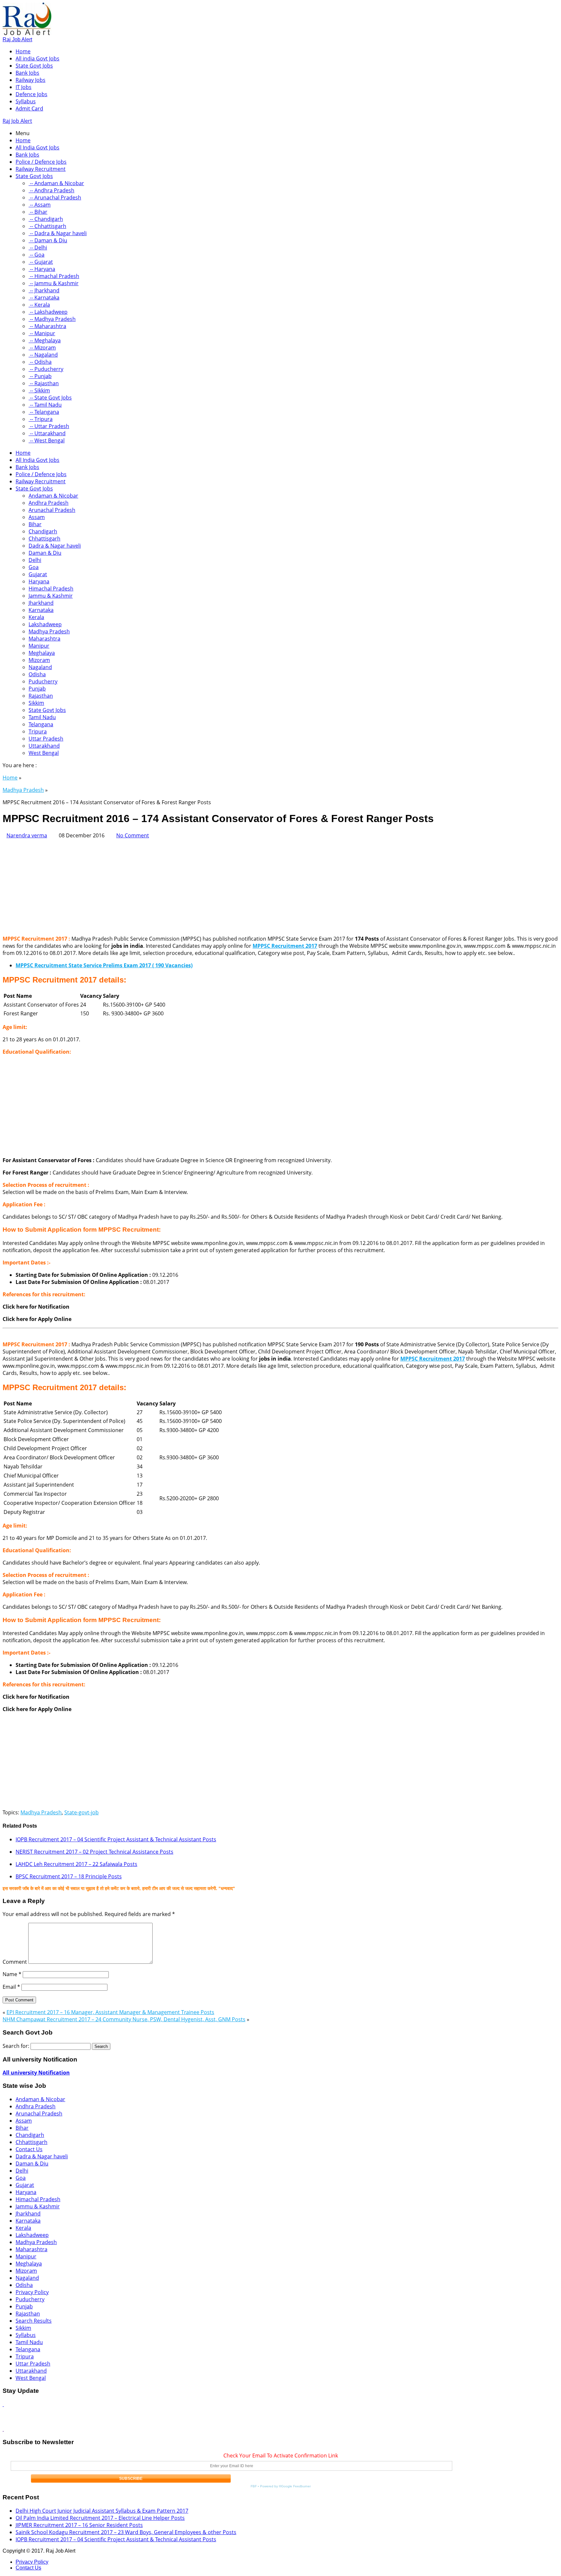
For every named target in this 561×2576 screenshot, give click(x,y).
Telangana (41, 724)
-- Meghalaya (45, 340)
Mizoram (39, 660)
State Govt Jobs (34, 66)
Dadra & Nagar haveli (55, 546)
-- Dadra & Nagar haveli (58, 233)
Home (23, 51)
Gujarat (38, 574)
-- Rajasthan (44, 383)
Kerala (36, 617)
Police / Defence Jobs (41, 162)
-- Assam (40, 205)
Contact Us (29, 2149)
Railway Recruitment (41, 169)
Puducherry (43, 681)
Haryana (39, 581)
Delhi (35, 560)
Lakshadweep (45, 624)
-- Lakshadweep (48, 312)
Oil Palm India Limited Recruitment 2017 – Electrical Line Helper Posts (100, 2518)
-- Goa (37, 255)
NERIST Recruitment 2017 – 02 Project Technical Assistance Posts (94, 1852)
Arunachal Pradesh (52, 510)
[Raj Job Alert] (27, 33)
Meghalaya (42, 653)
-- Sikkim (39, 390)
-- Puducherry (46, 369)
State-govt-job (81, 1812)
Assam (37, 517)
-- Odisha (40, 362)
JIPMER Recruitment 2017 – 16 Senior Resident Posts (79, 2525)
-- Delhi (38, 247)
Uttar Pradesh (46, 739)
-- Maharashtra (47, 326)
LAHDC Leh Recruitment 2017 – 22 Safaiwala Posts (76, 1864)
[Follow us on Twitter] (3, 2429)
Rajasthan (41, 696)
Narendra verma (27, 835)
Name (12, 1974)
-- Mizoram (42, 348)
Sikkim (36, 703)
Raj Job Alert (17, 39)
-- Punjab (40, 376)
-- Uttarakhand (47, 433)
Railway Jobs (31, 80)
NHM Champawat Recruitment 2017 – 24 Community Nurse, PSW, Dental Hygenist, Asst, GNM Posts (124, 2019)
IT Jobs (24, 87)
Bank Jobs (27, 73)
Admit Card (29, 108)
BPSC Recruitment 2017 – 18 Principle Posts (69, 1876)
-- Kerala (39, 305)
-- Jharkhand (44, 290)
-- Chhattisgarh (47, 226)
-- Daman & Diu (48, 240)
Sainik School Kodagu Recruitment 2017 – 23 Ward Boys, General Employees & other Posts (126, 2532)
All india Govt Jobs (37, 58)
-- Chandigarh (46, 219)
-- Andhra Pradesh (51, 190)
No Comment (133, 835)
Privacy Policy (32, 2292)
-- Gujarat (41, 262)
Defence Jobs (31, 94)
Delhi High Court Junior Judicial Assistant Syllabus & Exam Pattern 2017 (102, 2511)
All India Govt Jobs (37, 147)
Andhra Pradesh (49, 503)
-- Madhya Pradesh (52, 319)
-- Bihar (38, 212)
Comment (15, 1962)
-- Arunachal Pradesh (55, 197)
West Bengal (44, 753)
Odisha (37, 674)
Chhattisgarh (44, 539)
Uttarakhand (44, 746)
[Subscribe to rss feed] (3, 2404)
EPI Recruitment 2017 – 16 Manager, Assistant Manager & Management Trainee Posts (110, 2012)
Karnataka (41, 610)
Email (11, 1987)
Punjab (37, 689)
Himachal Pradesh (51, 589)
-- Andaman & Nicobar (56, 183)
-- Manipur (42, 333)
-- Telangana (44, 412)
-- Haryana (42, 269)
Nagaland (40, 667)
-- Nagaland (43, 355)
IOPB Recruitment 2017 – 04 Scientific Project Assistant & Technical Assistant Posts (116, 1839)
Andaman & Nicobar (53, 496)
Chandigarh (43, 531)
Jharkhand (41, 603)
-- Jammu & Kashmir (54, 283)
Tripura (38, 731)
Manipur (39, 646)
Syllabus (26, 101)
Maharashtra (44, 639)
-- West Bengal (47, 440)
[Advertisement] (197, 884)
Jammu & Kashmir (51, 596)
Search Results (34, 2321)
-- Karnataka (44, 298)
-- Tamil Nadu (45, 405)
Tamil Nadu (42, 717)
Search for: (16, 2046)
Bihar (35, 524)
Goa (34, 567)
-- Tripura (41, 419)
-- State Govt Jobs (50, 398)
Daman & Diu (45, 553)
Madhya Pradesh (49, 631)
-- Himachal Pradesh (54, 276)
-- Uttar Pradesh (49, 426)
